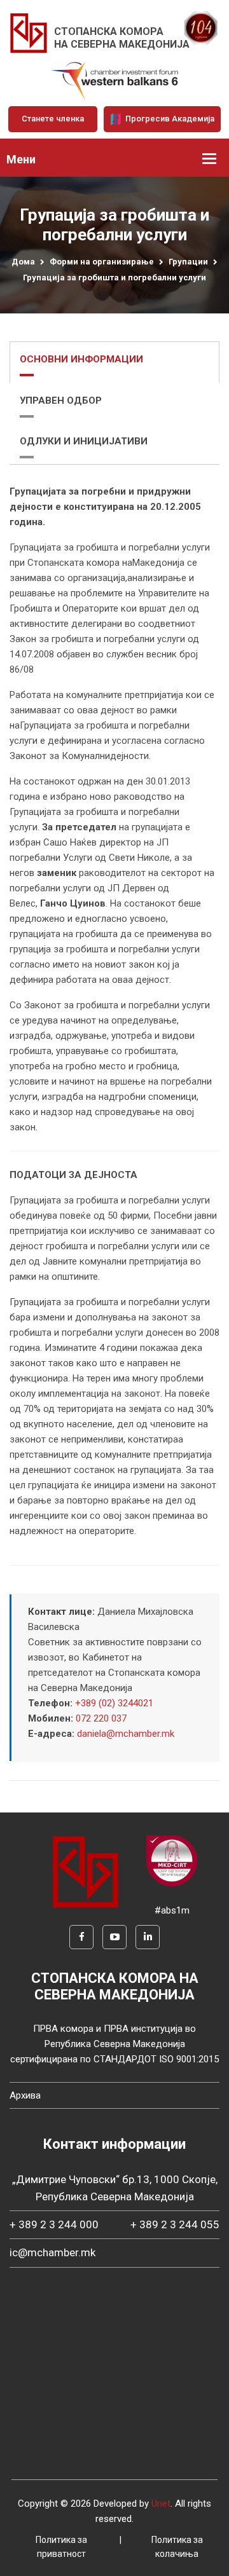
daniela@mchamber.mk (126, 1734)
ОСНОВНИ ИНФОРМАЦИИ (81, 359)
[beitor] (114, 81)
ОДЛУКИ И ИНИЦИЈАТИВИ (84, 441)
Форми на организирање (102, 262)
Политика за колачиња (177, 2547)
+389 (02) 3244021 (114, 1703)
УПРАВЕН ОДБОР (61, 401)
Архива (25, 2095)
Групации (188, 262)
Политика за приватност (61, 2547)
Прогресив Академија (169, 119)
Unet (161, 2504)
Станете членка (53, 119)
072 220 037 (101, 1718)
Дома (23, 262)
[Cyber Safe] (172, 1860)
